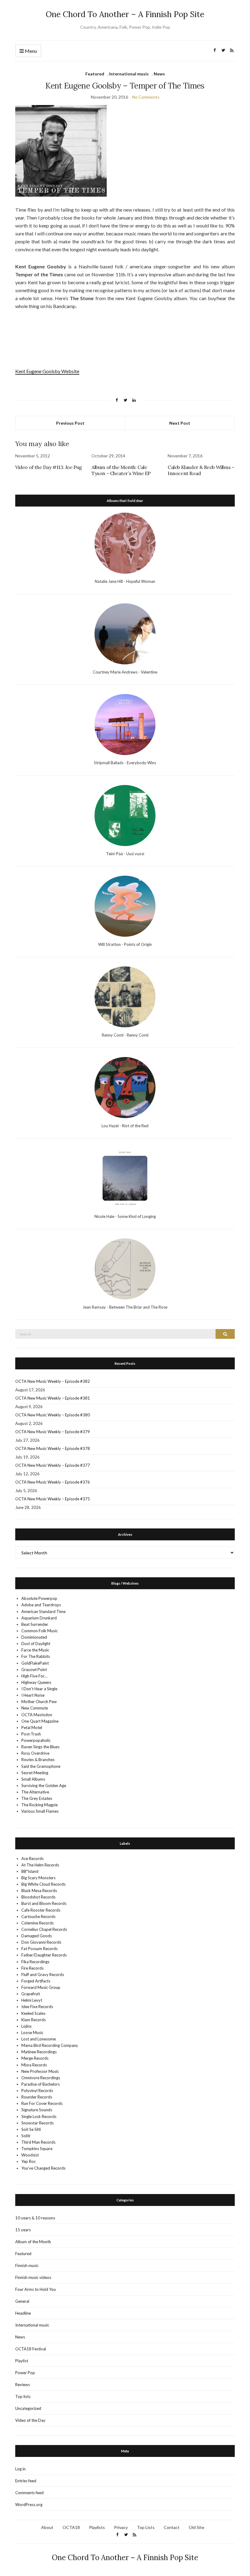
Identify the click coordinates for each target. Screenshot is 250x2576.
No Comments (146, 97)
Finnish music (27, 2265)
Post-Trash (31, 1734)
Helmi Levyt (32, 2000)
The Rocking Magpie (39, 1805)
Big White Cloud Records (43, 1884)
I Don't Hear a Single (39, 1689)
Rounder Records (37, 2097)
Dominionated (34, 1637)
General (22, 2301)
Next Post (180, 423)
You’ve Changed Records (43, 2168)
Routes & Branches (38, 1760)
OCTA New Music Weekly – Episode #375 (53, 1499)
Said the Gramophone (41, 1766)
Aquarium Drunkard (39, 1618)
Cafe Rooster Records (41, 1910)
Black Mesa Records (39, 1891)
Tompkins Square (37, 2149)
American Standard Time (43, 1611)
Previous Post (70, 423)
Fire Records (32, 1968)
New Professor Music (40, 2071)
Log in (20, 2469)
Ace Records (32, 1858)
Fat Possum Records (39, 1949)
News (159, 74)
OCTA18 (71, 2527)
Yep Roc (29, 2161)
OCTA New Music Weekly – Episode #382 (53, 1381)
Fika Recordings (35, 1962)
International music (129, 74)
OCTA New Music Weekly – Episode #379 (53, 1432)
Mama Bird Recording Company (50, 2045)
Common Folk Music (39, 1631)
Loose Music (32, 2033)
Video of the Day (30, 2420)
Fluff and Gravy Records (43, 1975)
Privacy (121, 2527)
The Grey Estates (37, 1798)
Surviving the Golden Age (44, 1786)
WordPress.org (29, 2505)
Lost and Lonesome (39, 2039)
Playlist (22, 2361)
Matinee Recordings (39, 2052)
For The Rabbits (36, 1656)
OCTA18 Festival (31, 2349)
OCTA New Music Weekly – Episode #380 (53, 1415)
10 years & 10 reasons (35, 2218)
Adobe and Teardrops (41, 1605)
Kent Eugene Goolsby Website (47, 371)
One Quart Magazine (40, 1721)
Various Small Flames (40, 1811)
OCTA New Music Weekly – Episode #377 (53, 1465)
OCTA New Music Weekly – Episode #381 (53, 1398)
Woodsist (30, 2155)
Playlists (97, 2527)
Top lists (23, 2396)
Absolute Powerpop (39, 1598)
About (47, 2527)
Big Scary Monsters (38, 1878)
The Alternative (35, 1792)
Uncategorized (28, 2408)
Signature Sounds (37, 2110)
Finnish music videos (33, 2277)
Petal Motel (32, 1728)
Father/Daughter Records (44, 1955)
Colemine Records (37, 1923)
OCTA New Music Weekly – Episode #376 (53, 1482)
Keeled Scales (33, 2013)
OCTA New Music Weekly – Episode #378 (53, 1448)
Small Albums (33, 1779)
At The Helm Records (40, 1865)
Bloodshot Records (38, 1897)
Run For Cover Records (42, 2103)
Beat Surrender (35, 1624)
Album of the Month (33, 2242)
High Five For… (34, 1676)
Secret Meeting (35, 1773)
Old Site (196, 2527)
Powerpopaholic (36, 1740)
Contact (172, 2527)
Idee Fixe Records (37, 2007)
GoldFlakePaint (35, 1663)
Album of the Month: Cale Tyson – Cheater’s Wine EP (121, 470)
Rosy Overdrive (35, 1753)
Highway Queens (36, 1682)
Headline (23, 2313)
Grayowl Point (34, 1669)
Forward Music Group (41, 1987)
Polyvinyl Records (37, 2091)
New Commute (35, 1708)
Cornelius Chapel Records (44, 1929)
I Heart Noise (33, 1695)
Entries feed (26, 2481)
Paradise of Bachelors (41, 2084)
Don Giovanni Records (41, 1942)
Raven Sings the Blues (40, 1747)
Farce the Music (35, 1650)
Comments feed (29, 2493)
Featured (95, 74)
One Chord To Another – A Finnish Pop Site (125, 14)
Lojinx (27, 2026)
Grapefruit (31, 1994)
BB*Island (30, 1871)
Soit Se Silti (31, 2129)
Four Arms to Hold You (36, 2289)
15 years (23, 2230)
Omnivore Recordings (41, 2078)
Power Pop (25, 2373)
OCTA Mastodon (37, 1715)
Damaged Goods (37, 1936)
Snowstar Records (37, 2123)
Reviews (23, 2385)
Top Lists (146, 2527)
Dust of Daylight (36, 1644)
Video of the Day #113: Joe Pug (49, 467)
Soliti (26, 2136)
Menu (30, 51)
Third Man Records (38, 2142)
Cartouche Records (38, 1917)
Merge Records (35, 2058)
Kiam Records (34, 2020)
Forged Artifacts (36, 1981)
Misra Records (34, 2065)
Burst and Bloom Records (44, 1903)
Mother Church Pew (39, 1702)
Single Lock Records (39, 2116)
